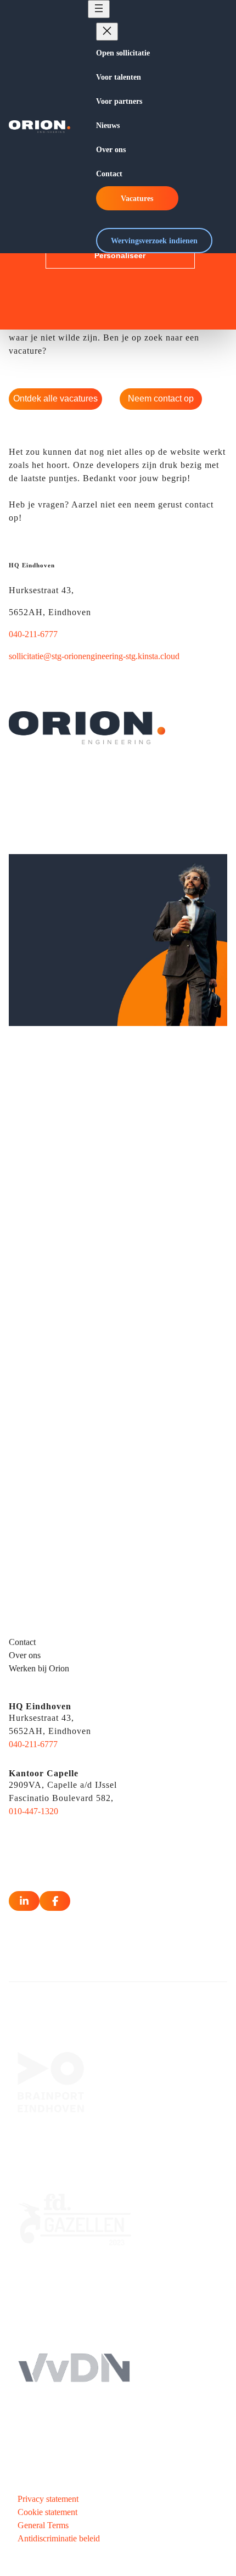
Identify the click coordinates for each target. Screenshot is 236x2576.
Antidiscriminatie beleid (59, 2538)
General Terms (43, 2525)
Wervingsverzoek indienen (154, 241)
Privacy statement (48, 2499)
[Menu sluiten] (107, 32)
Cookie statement (47, 2512)
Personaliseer (120, 255)
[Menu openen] (99, 9)
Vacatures (137, 198)
